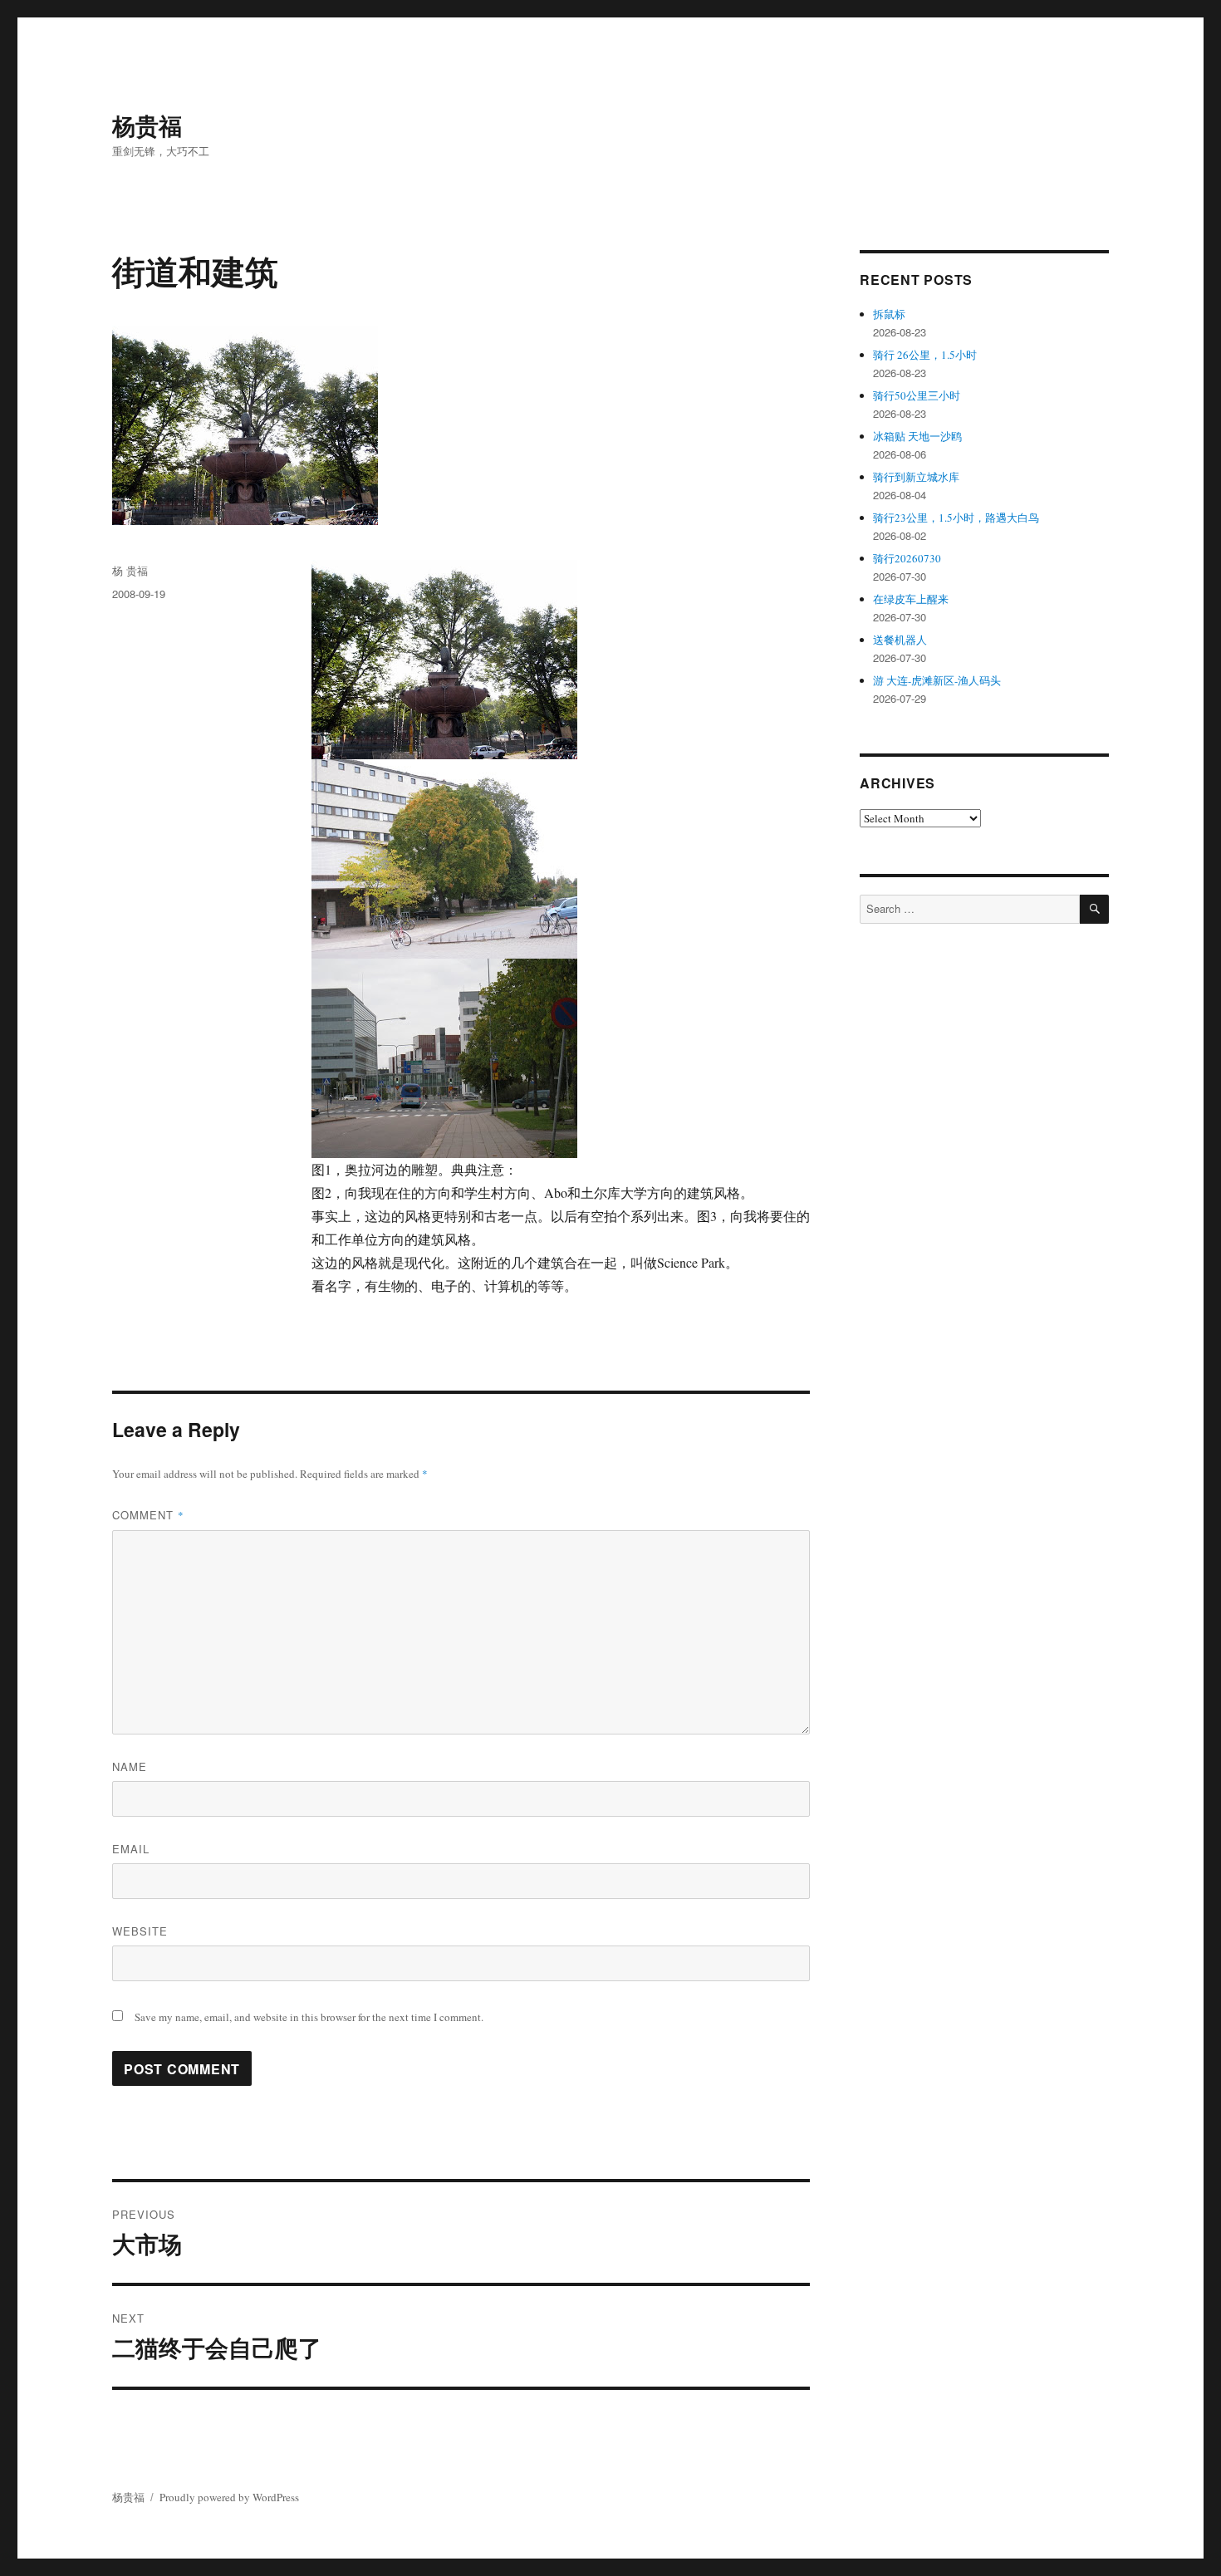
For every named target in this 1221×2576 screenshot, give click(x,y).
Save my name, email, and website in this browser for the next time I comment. (309, 2017)
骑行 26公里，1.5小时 (925, 355)
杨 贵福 (130, 570)
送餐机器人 (900, 640)
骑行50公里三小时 (917, 395)
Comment (148, 1515)
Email (131, 1849)
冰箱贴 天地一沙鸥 (917, 436)
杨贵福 (147, 125)
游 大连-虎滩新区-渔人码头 (937, 680)
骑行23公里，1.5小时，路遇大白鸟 (956, 518)
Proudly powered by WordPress (229, 2497)
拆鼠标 (889, 314)
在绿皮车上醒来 (911, 599)
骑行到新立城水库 (916, 477)
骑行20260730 (907, 558)
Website (140, 1931)
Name (130, 1766)
